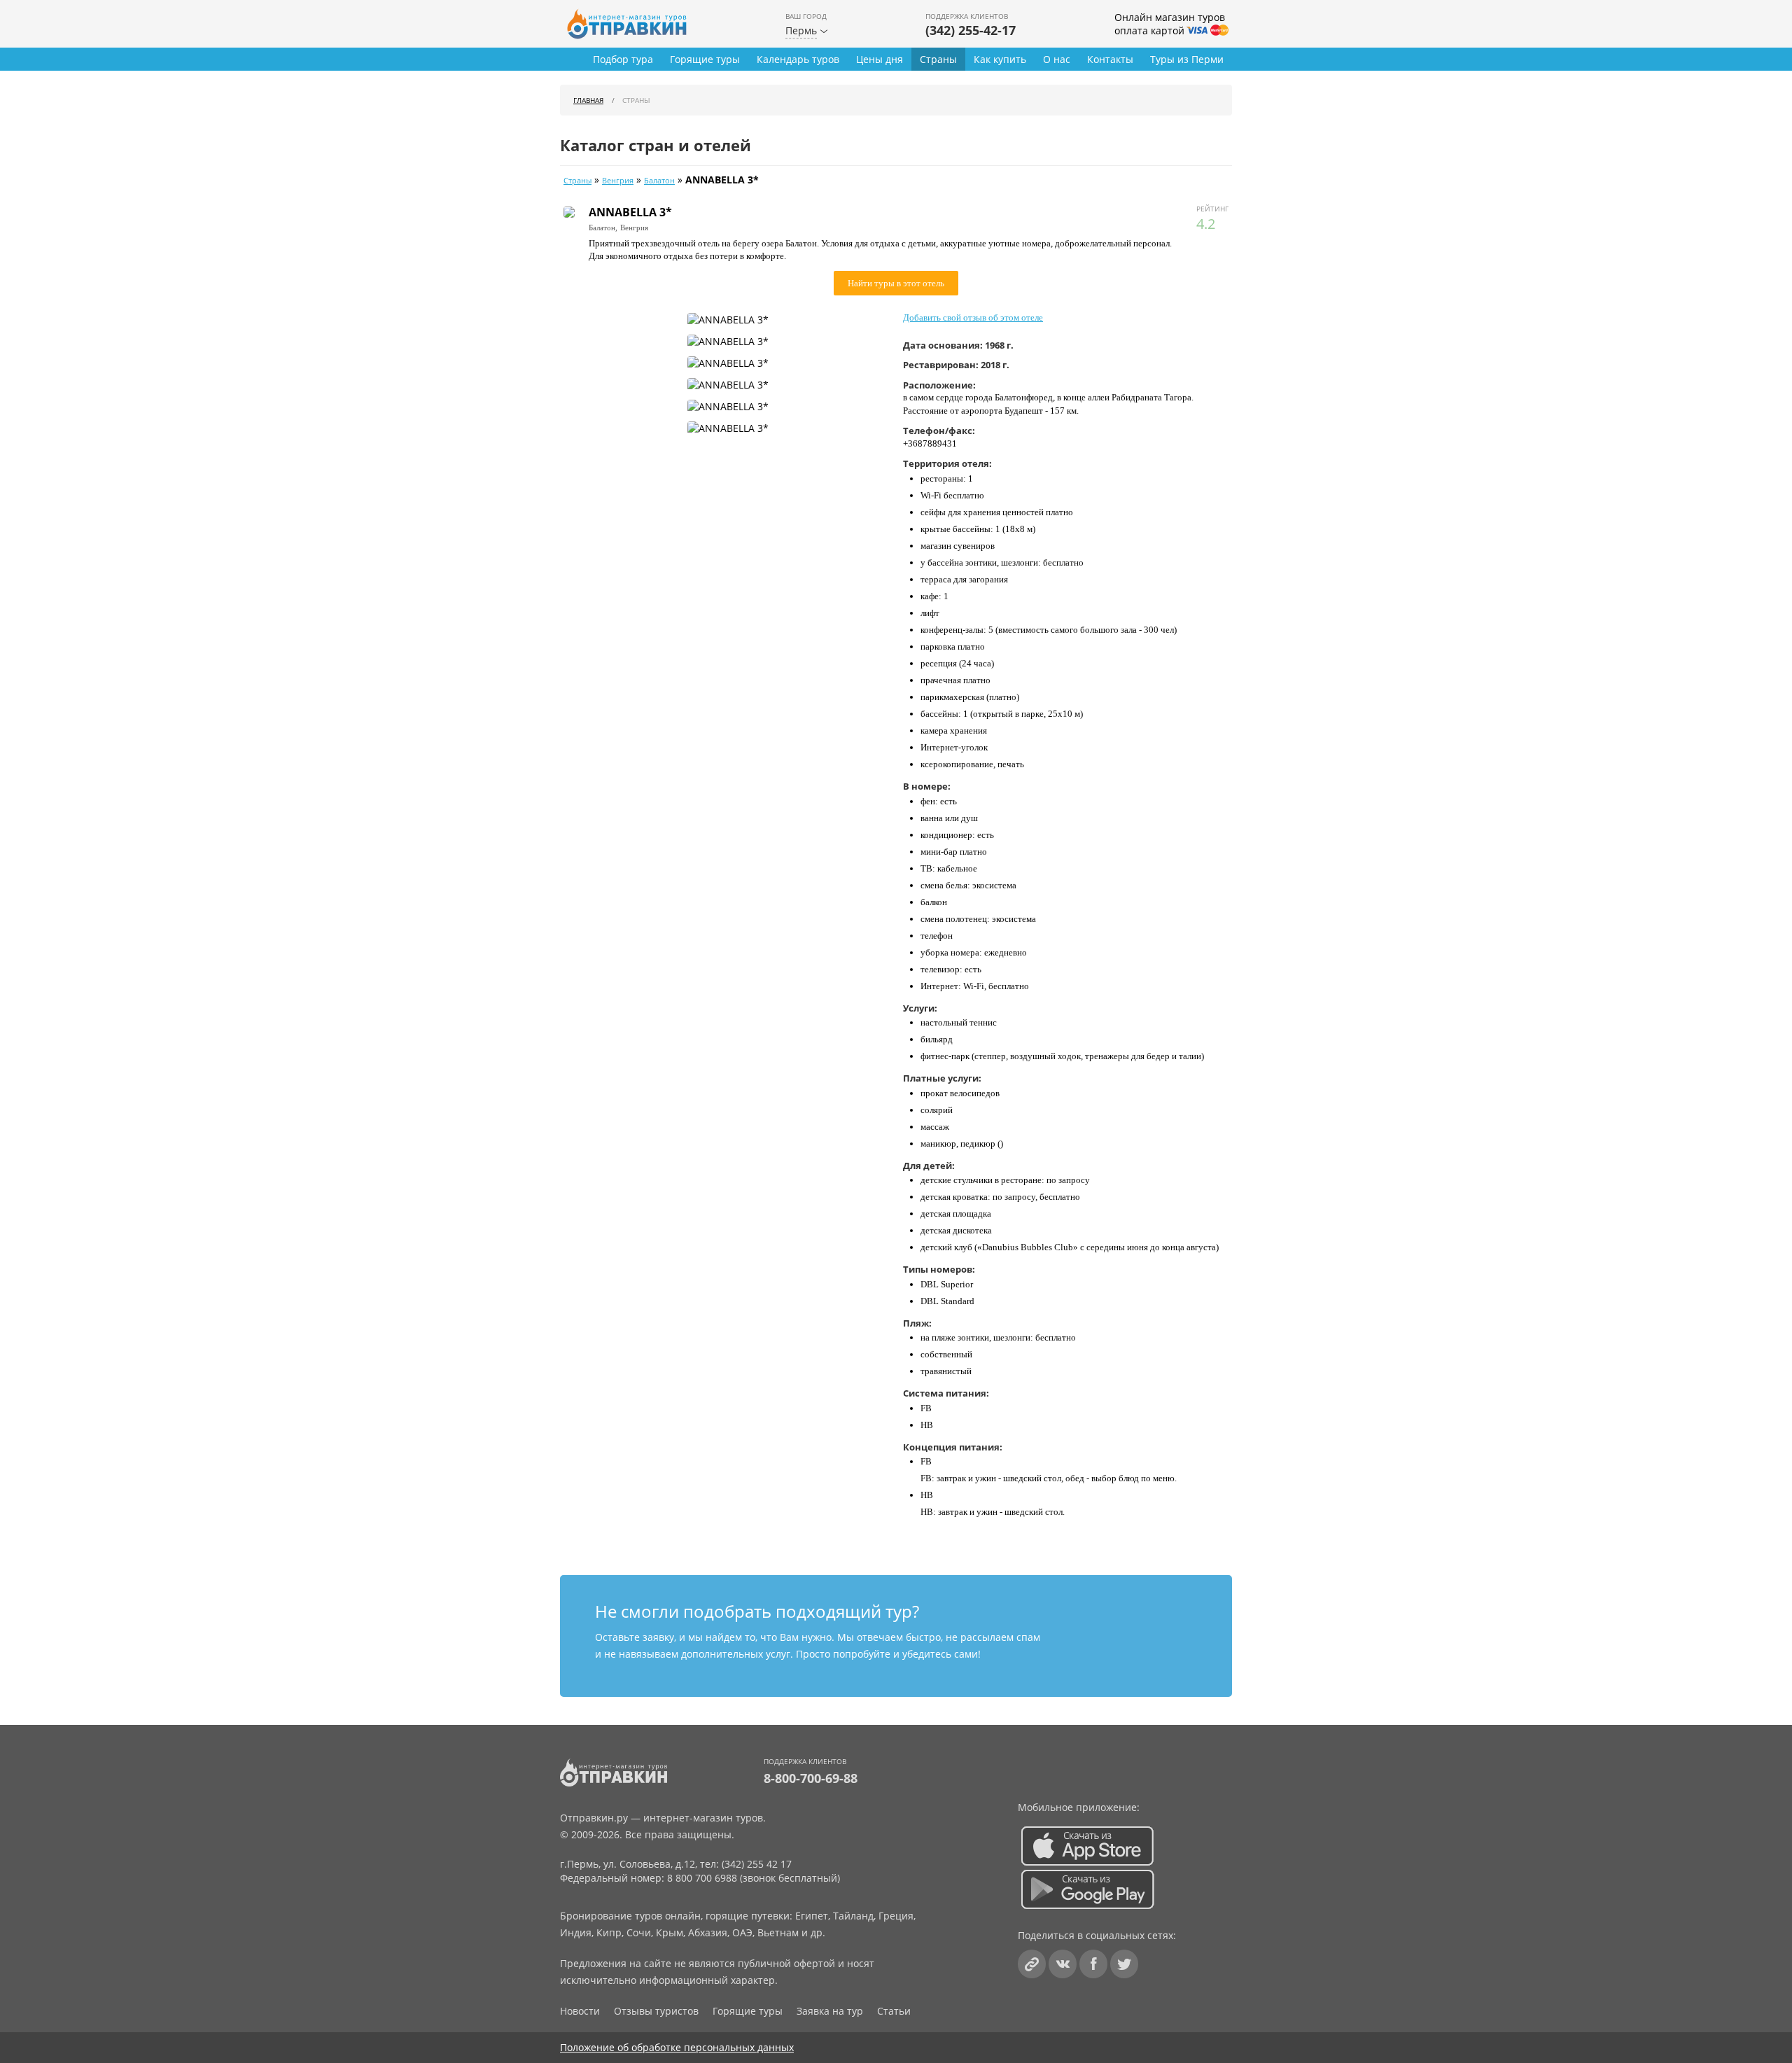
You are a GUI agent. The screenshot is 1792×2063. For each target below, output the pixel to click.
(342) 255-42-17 (971, 30)
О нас (1057, 59)
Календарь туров (798, 59)
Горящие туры (705, 59)
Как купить (1000, 59)
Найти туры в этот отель (896, 283)
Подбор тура (623, 59)
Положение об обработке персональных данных (677, 2047)
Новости (580, 2011)
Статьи (894, 2011)
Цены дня (880, 59)
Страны (938, 59)
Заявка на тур (830, 2011)
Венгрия (618, 181)
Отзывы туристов (656, 2011)
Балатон (659, 181)
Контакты (1110, 59)
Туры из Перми (1187, 59)
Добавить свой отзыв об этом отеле (973, 317)
